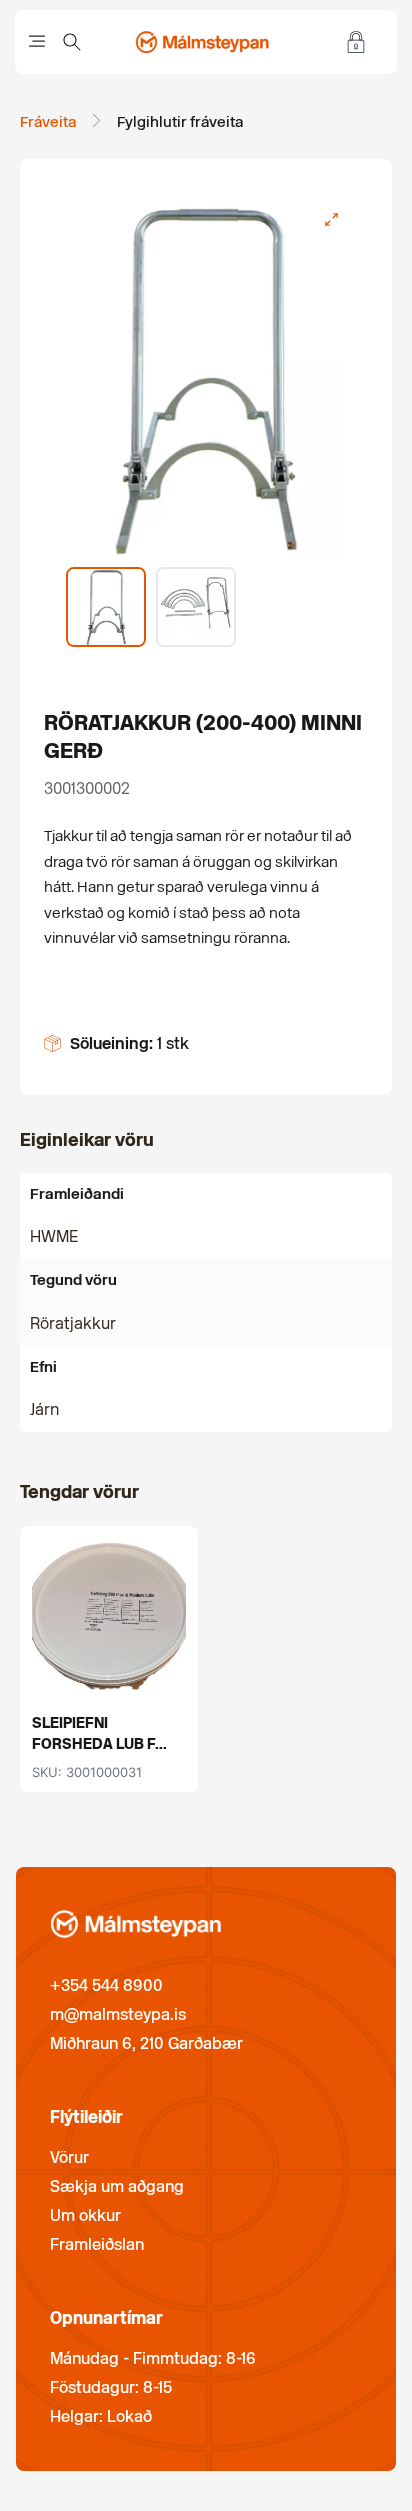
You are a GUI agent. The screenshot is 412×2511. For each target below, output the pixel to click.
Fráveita (48, 122)
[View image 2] (196, 607)
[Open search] (72, 42)
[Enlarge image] (331, 220)
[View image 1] (106, 607)
